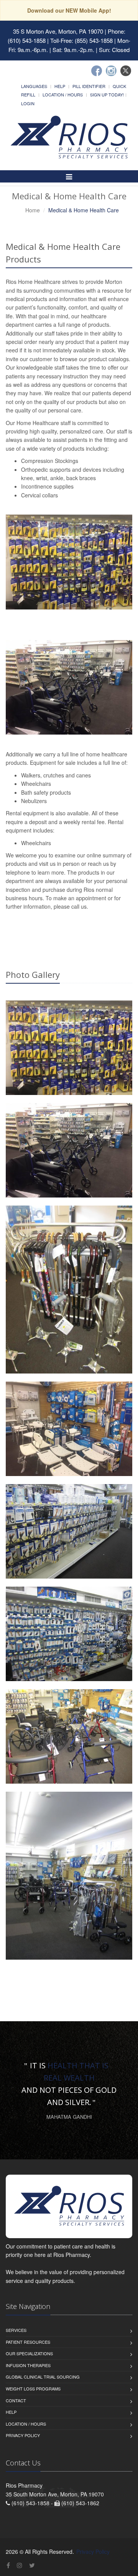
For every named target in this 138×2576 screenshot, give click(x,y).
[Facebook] (97, 71)
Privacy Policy (23, 2435)
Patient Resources (28, 2342)
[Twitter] (126, 71)
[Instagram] (111, 71)
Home (33, 210)
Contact (16, 2400)
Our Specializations (29, 2353)
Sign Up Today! (107, 95)
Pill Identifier (89, 86)
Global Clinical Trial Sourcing (43, 2377)
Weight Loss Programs (33, 2389)
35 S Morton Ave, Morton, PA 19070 (58, 31)
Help (60, 86)
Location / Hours (63, 95)
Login (28, 103)
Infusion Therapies (28, 2365)
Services (16, 2330)
